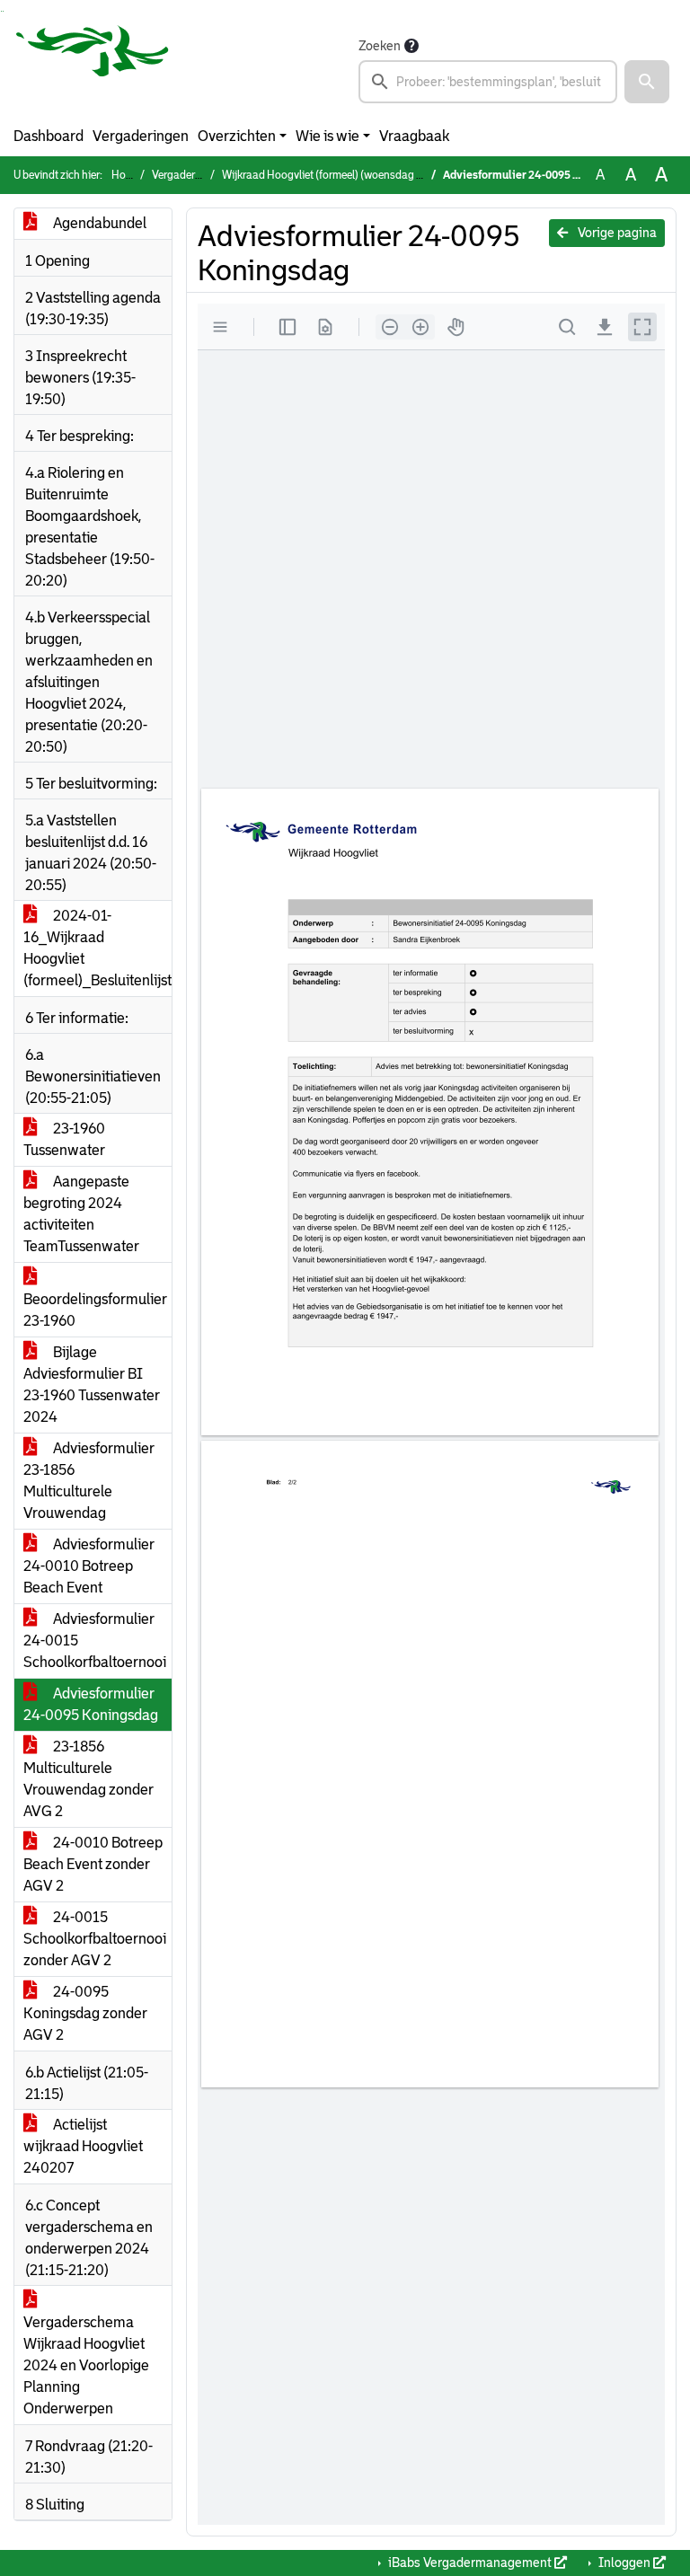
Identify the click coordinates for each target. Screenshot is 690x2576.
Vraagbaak (414, 136)
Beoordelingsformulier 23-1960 (95, 1310)
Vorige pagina (616, 233)
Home (126, 175)
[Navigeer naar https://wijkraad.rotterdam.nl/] (93, 69)
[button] (647, 82)
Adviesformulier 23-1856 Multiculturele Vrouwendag (89, 1481)
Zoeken (380, 46)
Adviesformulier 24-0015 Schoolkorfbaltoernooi (95, 1641)
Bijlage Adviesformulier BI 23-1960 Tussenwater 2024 (92, 1385)
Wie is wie (327, 136)
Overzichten (237, 136)
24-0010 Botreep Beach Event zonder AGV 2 (93, 1864)
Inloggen (624, 2563)
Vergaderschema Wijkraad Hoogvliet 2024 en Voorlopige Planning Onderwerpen (86, 2365)
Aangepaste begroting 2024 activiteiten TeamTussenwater (81, 1214)
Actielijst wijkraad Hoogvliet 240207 (83, 2146)
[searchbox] (488, 82)
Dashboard (49, 136)
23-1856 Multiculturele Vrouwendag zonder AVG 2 (88, 1779)
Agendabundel (98, 223)
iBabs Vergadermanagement (470, 2563)
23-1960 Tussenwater (64, 1139)
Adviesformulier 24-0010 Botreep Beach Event (89, 1566)
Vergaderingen (141, 136)
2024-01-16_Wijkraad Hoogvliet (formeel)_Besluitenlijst (97, 948)
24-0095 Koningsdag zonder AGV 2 (85, 2013)
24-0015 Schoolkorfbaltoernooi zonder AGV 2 (95, 1939)
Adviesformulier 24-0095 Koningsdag (91, 1704)
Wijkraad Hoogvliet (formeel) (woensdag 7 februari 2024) (357, 175)
